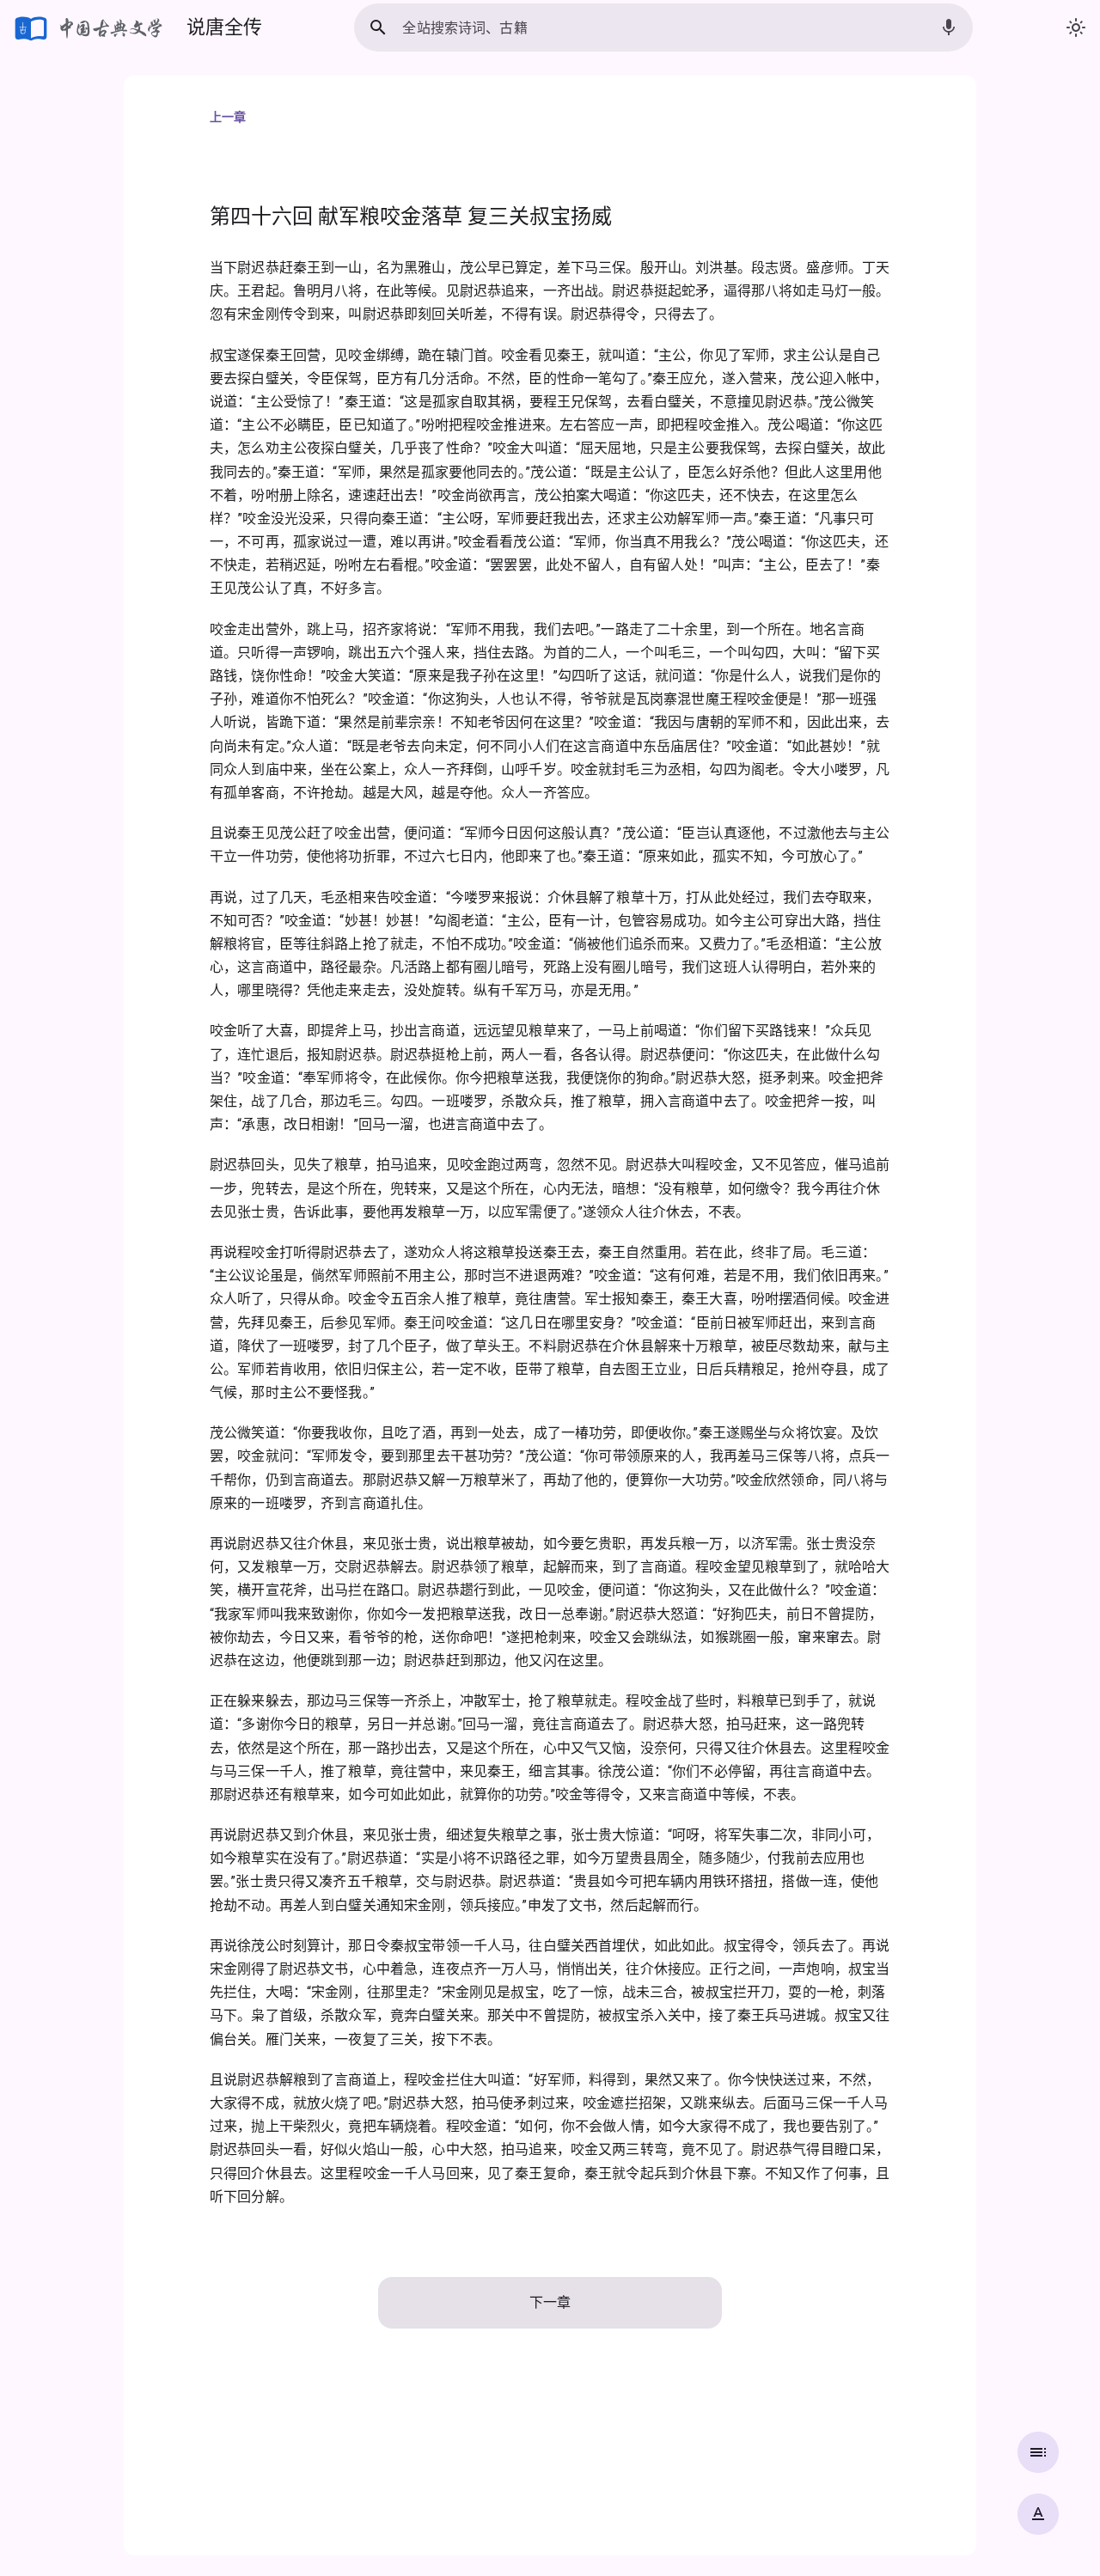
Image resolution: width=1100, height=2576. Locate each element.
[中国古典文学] (90, 27)
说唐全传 (224, 27)
